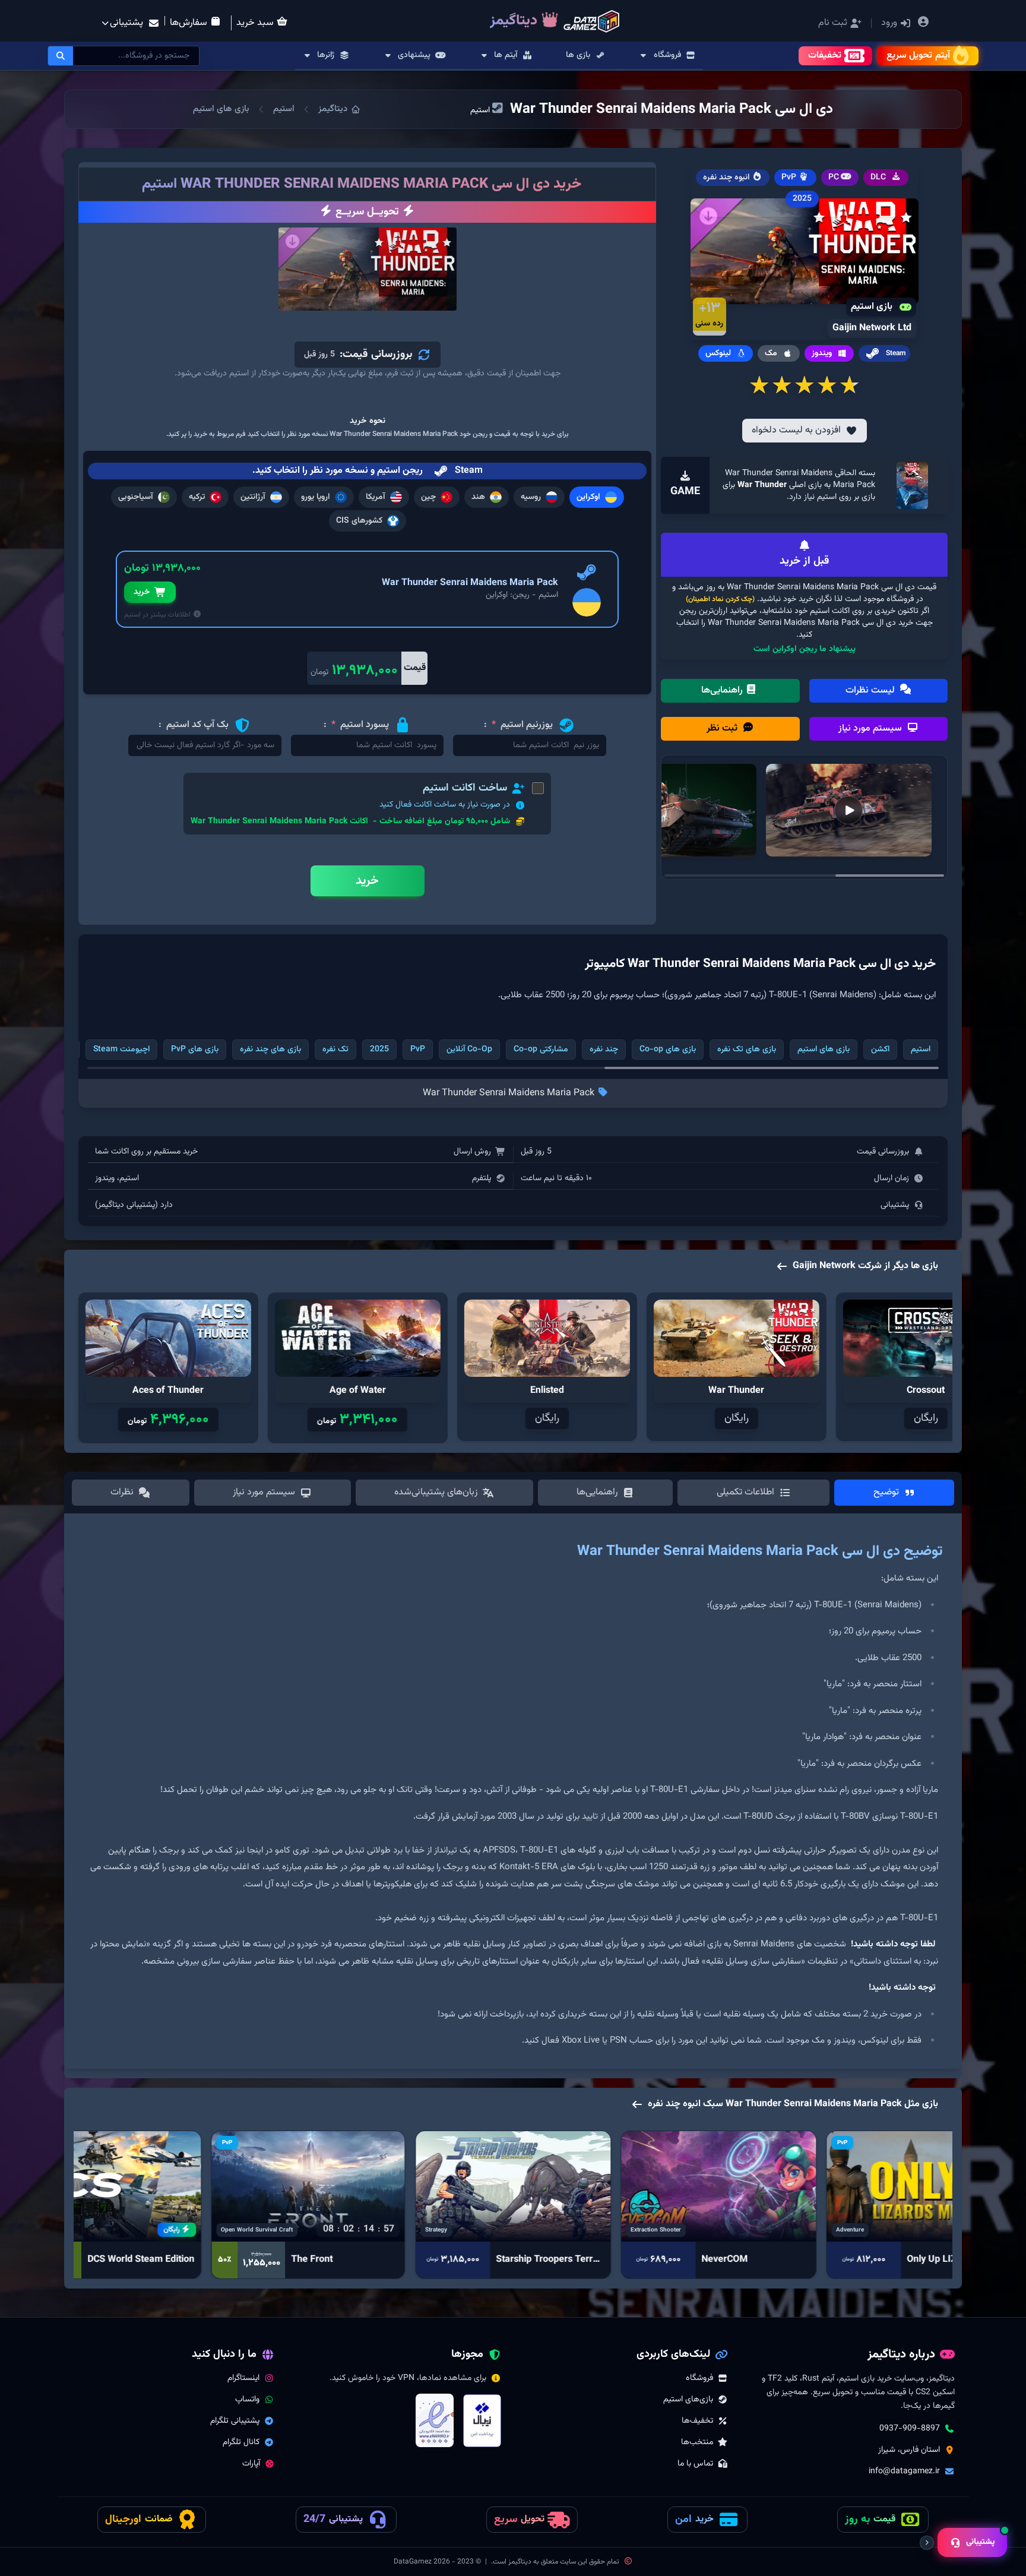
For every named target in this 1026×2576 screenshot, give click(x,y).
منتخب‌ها (697, 2442)
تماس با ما (695, 2464)
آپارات (251, 2464)
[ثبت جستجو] (61, 56)
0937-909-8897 (910, 2429)
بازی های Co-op (668, 1050)
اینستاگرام (243, 2378)
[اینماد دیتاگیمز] (435, 2420)
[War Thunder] (913, 485)
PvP (418, 1050)
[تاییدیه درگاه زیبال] (482, 2421)
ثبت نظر (723, 728)
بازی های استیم (221, 109)
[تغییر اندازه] (927, 2543)
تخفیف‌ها (697, 2421)
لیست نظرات (871, 690)
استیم (284, 109)
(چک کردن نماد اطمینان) (720, 599)
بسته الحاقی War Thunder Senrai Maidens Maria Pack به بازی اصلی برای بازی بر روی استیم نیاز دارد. (799, 485)
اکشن (880, 1050)
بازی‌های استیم (688, 2400)
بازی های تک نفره (747, 1050)
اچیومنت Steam (121, 1050)
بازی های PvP (195, 1050)
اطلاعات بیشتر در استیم (158, 615)
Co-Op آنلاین (469, 1050)
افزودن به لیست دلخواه (796, 430)
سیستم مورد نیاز (871, 728)
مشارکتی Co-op (541, 1050)
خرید (142, 592)
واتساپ (247, 2400)
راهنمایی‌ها (723, 690)
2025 (379, 1050)
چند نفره (604, 1050)
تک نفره (335, 1050)
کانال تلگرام (241, 2442)
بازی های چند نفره (270, 1050)
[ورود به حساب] (923, 23)
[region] (513, 1796)
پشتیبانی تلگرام (235, 2421)
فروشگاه (699, 2378)
